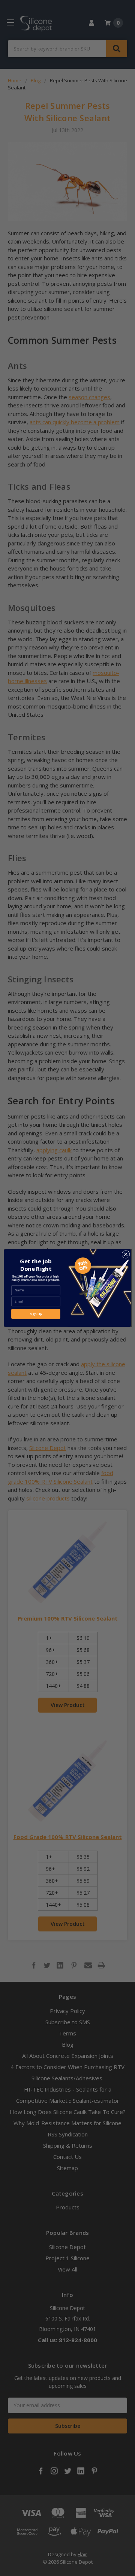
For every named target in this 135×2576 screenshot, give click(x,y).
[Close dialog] (126, 1255)
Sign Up (36, 1314)
